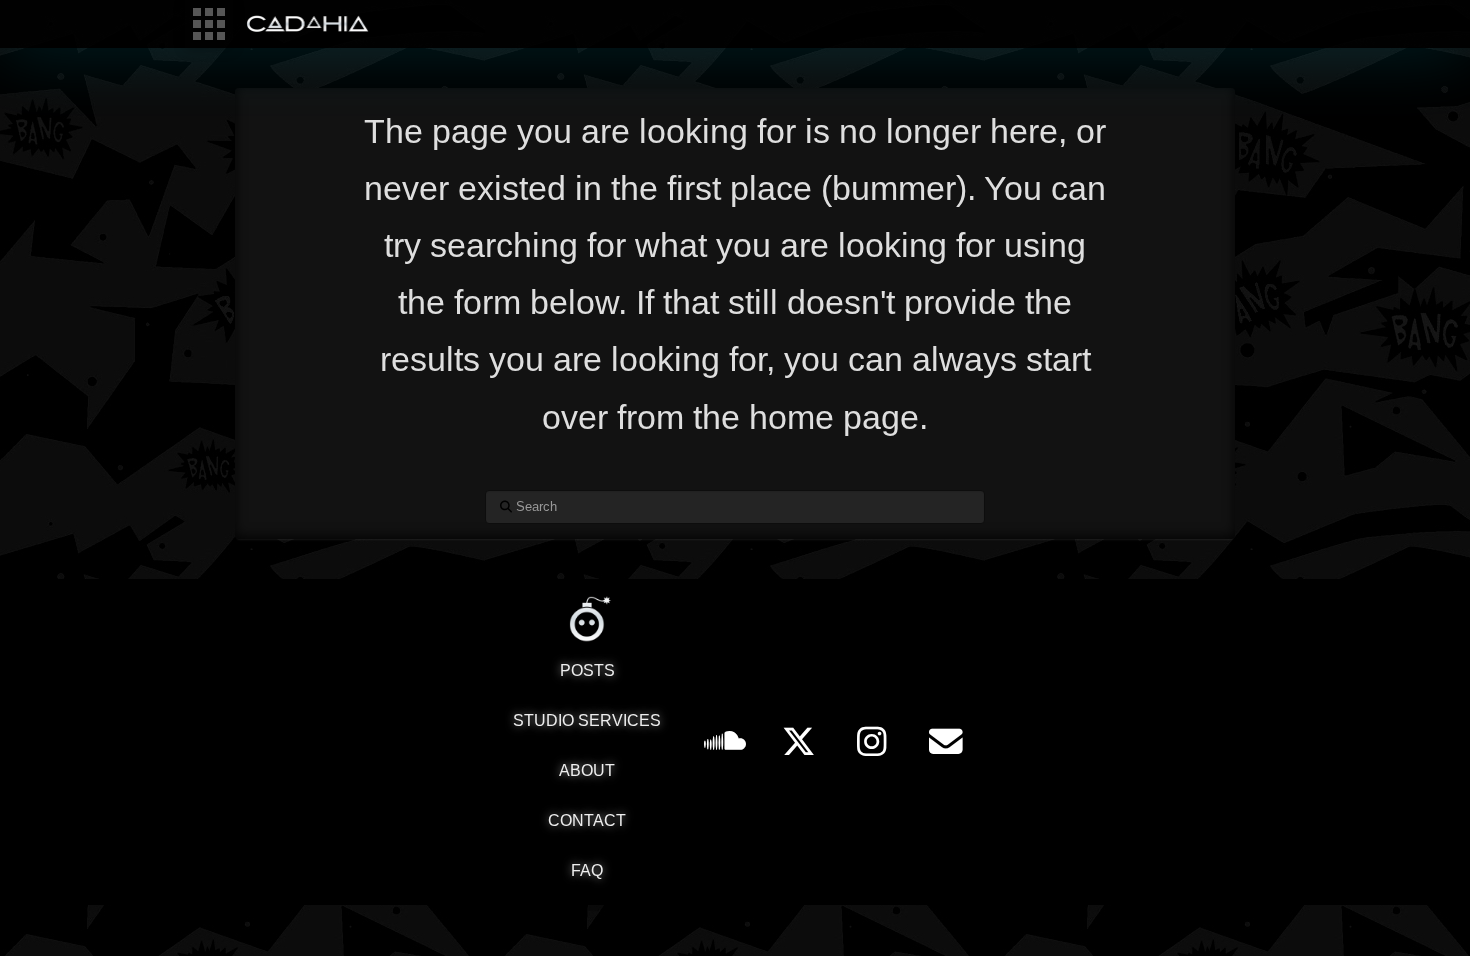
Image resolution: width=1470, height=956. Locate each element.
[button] (209, 24)
